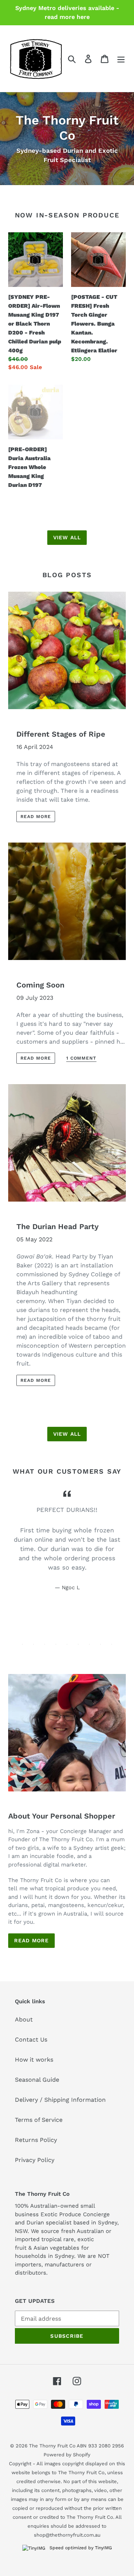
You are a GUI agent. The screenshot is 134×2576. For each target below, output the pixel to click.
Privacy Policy (35, 2160)
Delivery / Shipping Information (60, 2100)
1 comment (82, 1058)
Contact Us (31, 2040)
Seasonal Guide (37, 2080)
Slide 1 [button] (22, 1644)
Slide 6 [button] (78, 1644)
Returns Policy (36, 2140)
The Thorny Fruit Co (52, 2446)
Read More (31, 1940)
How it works (34, 2060)
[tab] (22, 1644)
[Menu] (121, 59)
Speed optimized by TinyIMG (80, 2548)
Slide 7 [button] (89, 1644)
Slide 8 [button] (100, 1644)
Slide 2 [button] (33, 1644)
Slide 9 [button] (112, 1644)
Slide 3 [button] (45, 1644)
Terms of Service (39, 2120)
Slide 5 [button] (67, 1644)
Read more (36, 817)
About (24, 2019)
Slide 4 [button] (56, 1644)
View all (67, 537)
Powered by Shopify (67, 2455)
